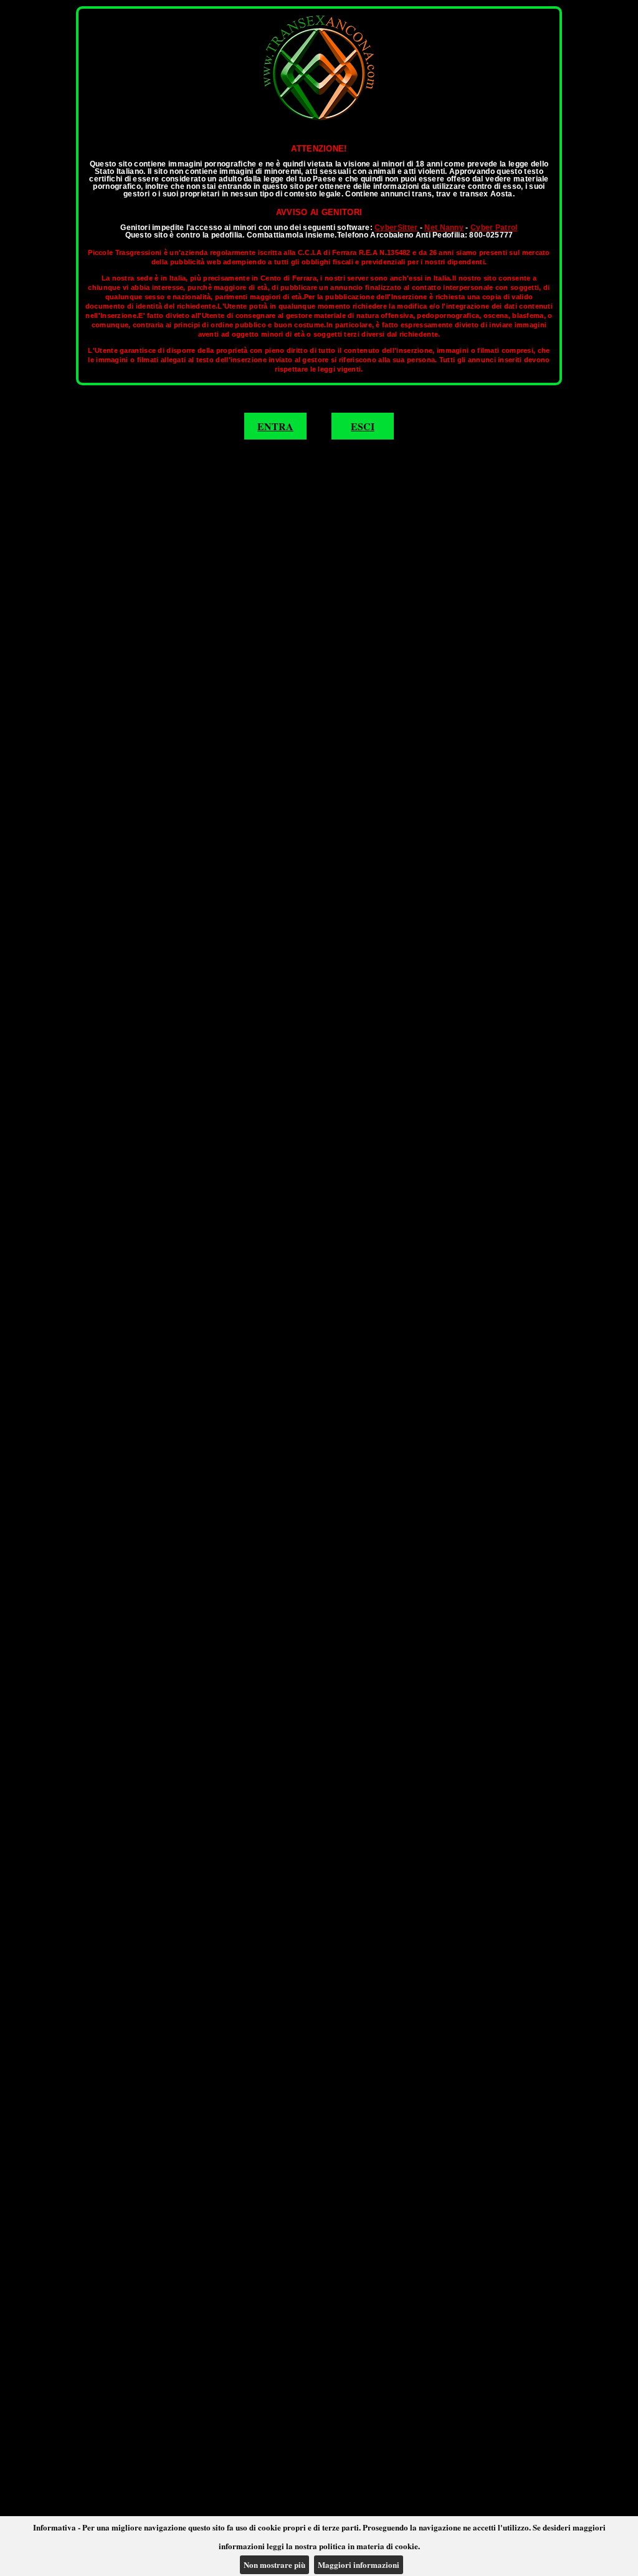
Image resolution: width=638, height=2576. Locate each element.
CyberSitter (396, 228)
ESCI (363, 426)
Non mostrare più (274, 2564)
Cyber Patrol (494, 228)
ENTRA (275, 426)
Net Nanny (444, 228)
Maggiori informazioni (359, 2564)
